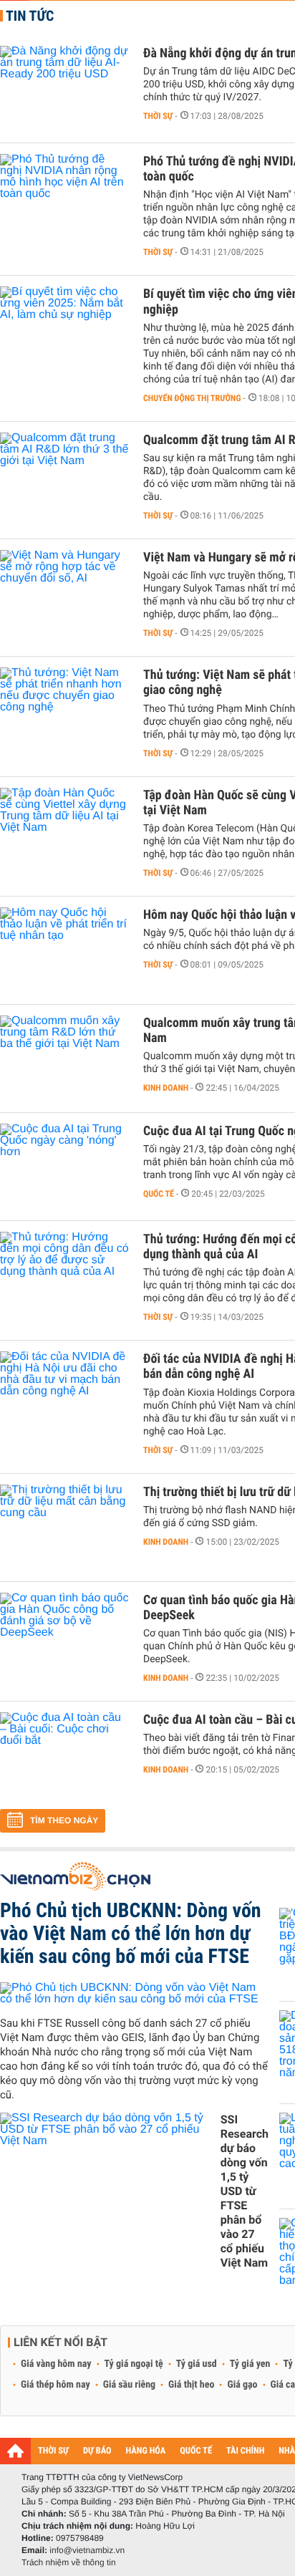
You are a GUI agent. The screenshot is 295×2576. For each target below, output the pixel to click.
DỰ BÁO (97, 2451)
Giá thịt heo (191, 2385)
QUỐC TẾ (196, 2451)
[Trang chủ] (15, 2451)
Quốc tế (159, 1194)
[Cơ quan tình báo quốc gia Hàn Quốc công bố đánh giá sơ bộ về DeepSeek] (64, 1636)
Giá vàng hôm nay (56, 2364)
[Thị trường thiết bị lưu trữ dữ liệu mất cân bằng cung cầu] (64, 1528)
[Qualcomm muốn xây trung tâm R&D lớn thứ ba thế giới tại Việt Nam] (64, 1058)
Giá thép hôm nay (55, 2385)
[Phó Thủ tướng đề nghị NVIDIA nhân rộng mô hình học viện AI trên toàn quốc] (64, 197)
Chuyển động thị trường (192, 398)
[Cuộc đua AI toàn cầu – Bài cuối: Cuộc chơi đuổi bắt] (64, 1755)
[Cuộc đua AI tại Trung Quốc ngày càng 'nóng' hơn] (64, 1167)
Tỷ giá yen (250, 2364)
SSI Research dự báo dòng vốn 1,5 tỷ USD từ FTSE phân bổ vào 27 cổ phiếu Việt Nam (245, 2191)
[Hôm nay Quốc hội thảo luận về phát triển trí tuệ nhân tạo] (64, 950)
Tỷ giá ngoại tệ (134, 2364)
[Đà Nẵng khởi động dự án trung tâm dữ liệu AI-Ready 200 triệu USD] (64, 89)
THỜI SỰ (53, 2451)
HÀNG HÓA (146, 2451)
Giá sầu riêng (129, 2385)
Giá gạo (242, 2385)
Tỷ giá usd (197, 2364)
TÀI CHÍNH (245, 2451)
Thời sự (158, 116)
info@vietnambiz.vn (87, 2550)
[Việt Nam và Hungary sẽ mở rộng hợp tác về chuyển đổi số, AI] (64, 593)
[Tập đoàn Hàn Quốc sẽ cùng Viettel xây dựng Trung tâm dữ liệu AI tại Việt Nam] (64, 831)
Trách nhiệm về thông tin (69, 2562)
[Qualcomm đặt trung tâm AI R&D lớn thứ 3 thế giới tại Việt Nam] (64, 476)
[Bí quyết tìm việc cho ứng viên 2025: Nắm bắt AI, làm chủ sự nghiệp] (64, 329)
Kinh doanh (166, 1088)
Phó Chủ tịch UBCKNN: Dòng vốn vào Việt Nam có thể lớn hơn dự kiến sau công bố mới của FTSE (131, 1933)
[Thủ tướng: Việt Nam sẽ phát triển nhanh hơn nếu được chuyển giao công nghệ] (64, 710)
